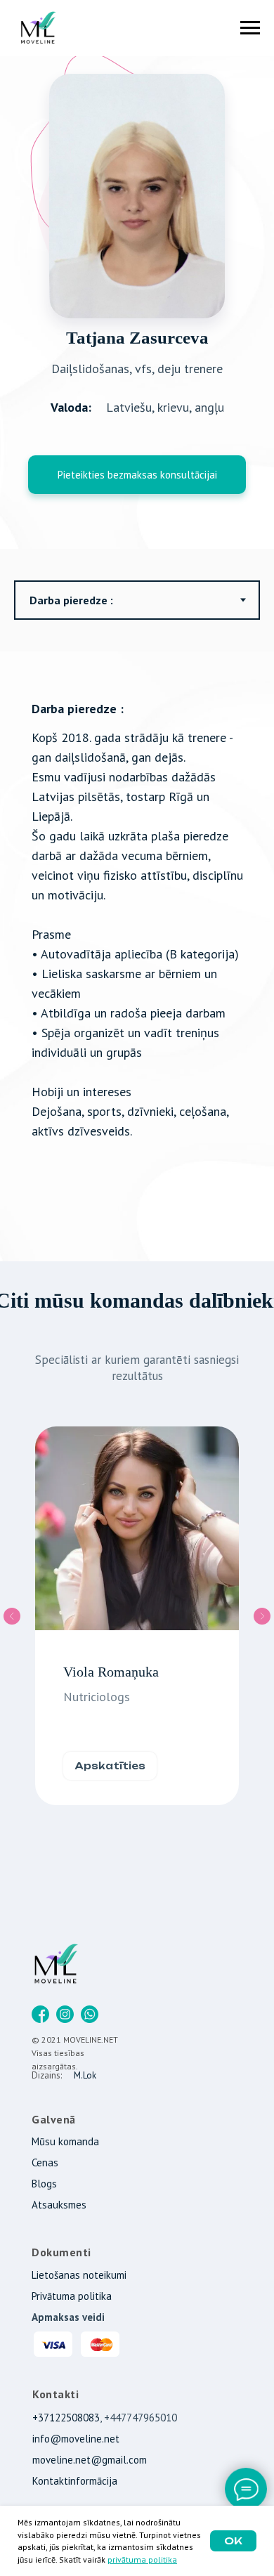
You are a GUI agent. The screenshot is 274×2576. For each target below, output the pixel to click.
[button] (137, 475)
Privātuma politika (72, 2296)
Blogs (44, 2184)
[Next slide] (262, 1616)
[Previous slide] (12, 1616)
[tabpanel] (137, 956)
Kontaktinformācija (75, 2481)
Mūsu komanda (65, 2141)
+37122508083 (66, 2418)
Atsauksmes (59, 2205)
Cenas (45, 2162)
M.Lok (85, 2075)
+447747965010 (141, 2418)
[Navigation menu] (250, 28)
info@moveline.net (76, 2439)
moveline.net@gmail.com (90, 2460)
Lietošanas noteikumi (79, 2275)
